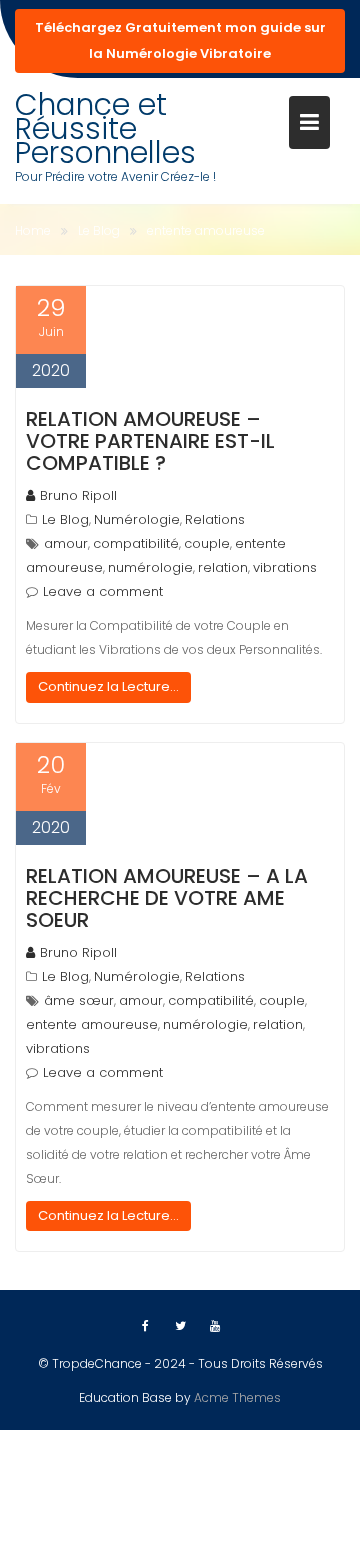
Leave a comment (103, 591)
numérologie (150, 567)
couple (207, 543)
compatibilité (136, 543)
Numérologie (137, 519)
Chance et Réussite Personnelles (105, 128)
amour (66, 543)
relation (223, 567)
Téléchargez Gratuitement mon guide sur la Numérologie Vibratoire (180, 40)
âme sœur (79, 1000)
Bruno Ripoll (78, 495)
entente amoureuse (92, 1024)
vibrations (285, 567)
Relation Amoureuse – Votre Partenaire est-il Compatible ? (150, 441)
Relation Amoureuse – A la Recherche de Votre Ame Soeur (167, 898)
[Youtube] (215, 1326)
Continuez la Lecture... (108, 686)
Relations (215, 519)
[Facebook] (145, 1326)
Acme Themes (237, 1397)
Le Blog (65, 519)
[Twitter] (180, 1326)
